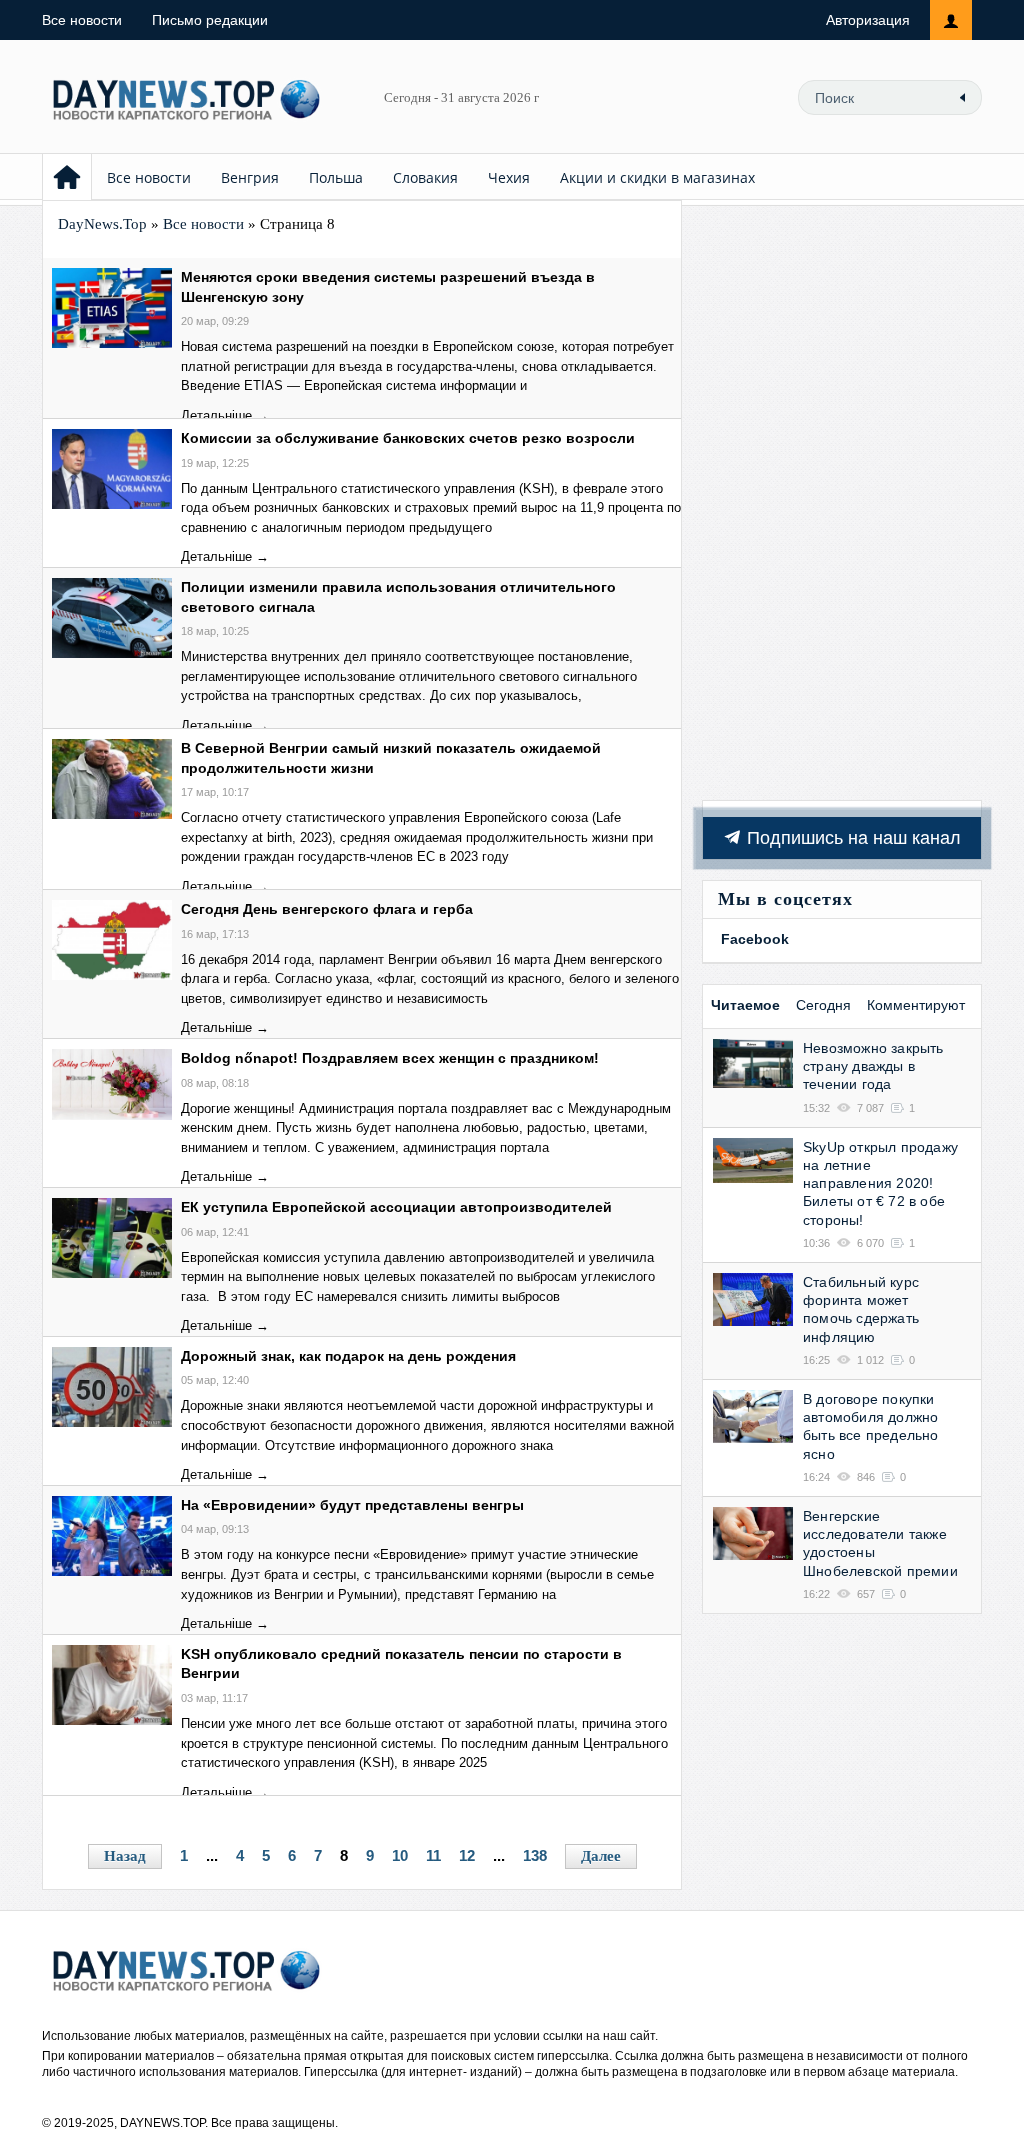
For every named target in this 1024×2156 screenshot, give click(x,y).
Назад (125, 1856)
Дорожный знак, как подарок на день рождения (348, 1356)
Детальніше (216, 415)
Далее (601, 1856)
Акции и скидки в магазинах (657, 177)
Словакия (425, 177)
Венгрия (250, 177)
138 (535, 1855)
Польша (336, 177)
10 (400, 1855)
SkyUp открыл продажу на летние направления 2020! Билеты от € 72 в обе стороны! (880, 1183)
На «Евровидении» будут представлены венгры (352, 1505)
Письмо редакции (210, 20)
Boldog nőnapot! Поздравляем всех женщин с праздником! (390, 1058)
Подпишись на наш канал (851, 838)
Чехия (509, 177)
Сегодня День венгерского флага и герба (327, 909)
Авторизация (868, 20)
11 (433, 1855)
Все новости (82, 20)
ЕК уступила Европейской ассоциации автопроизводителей (396, 1207)
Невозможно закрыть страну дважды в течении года (873, 1066)
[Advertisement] (842, 500)
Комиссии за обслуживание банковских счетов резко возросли (408, 438)
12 (467, 1855)
